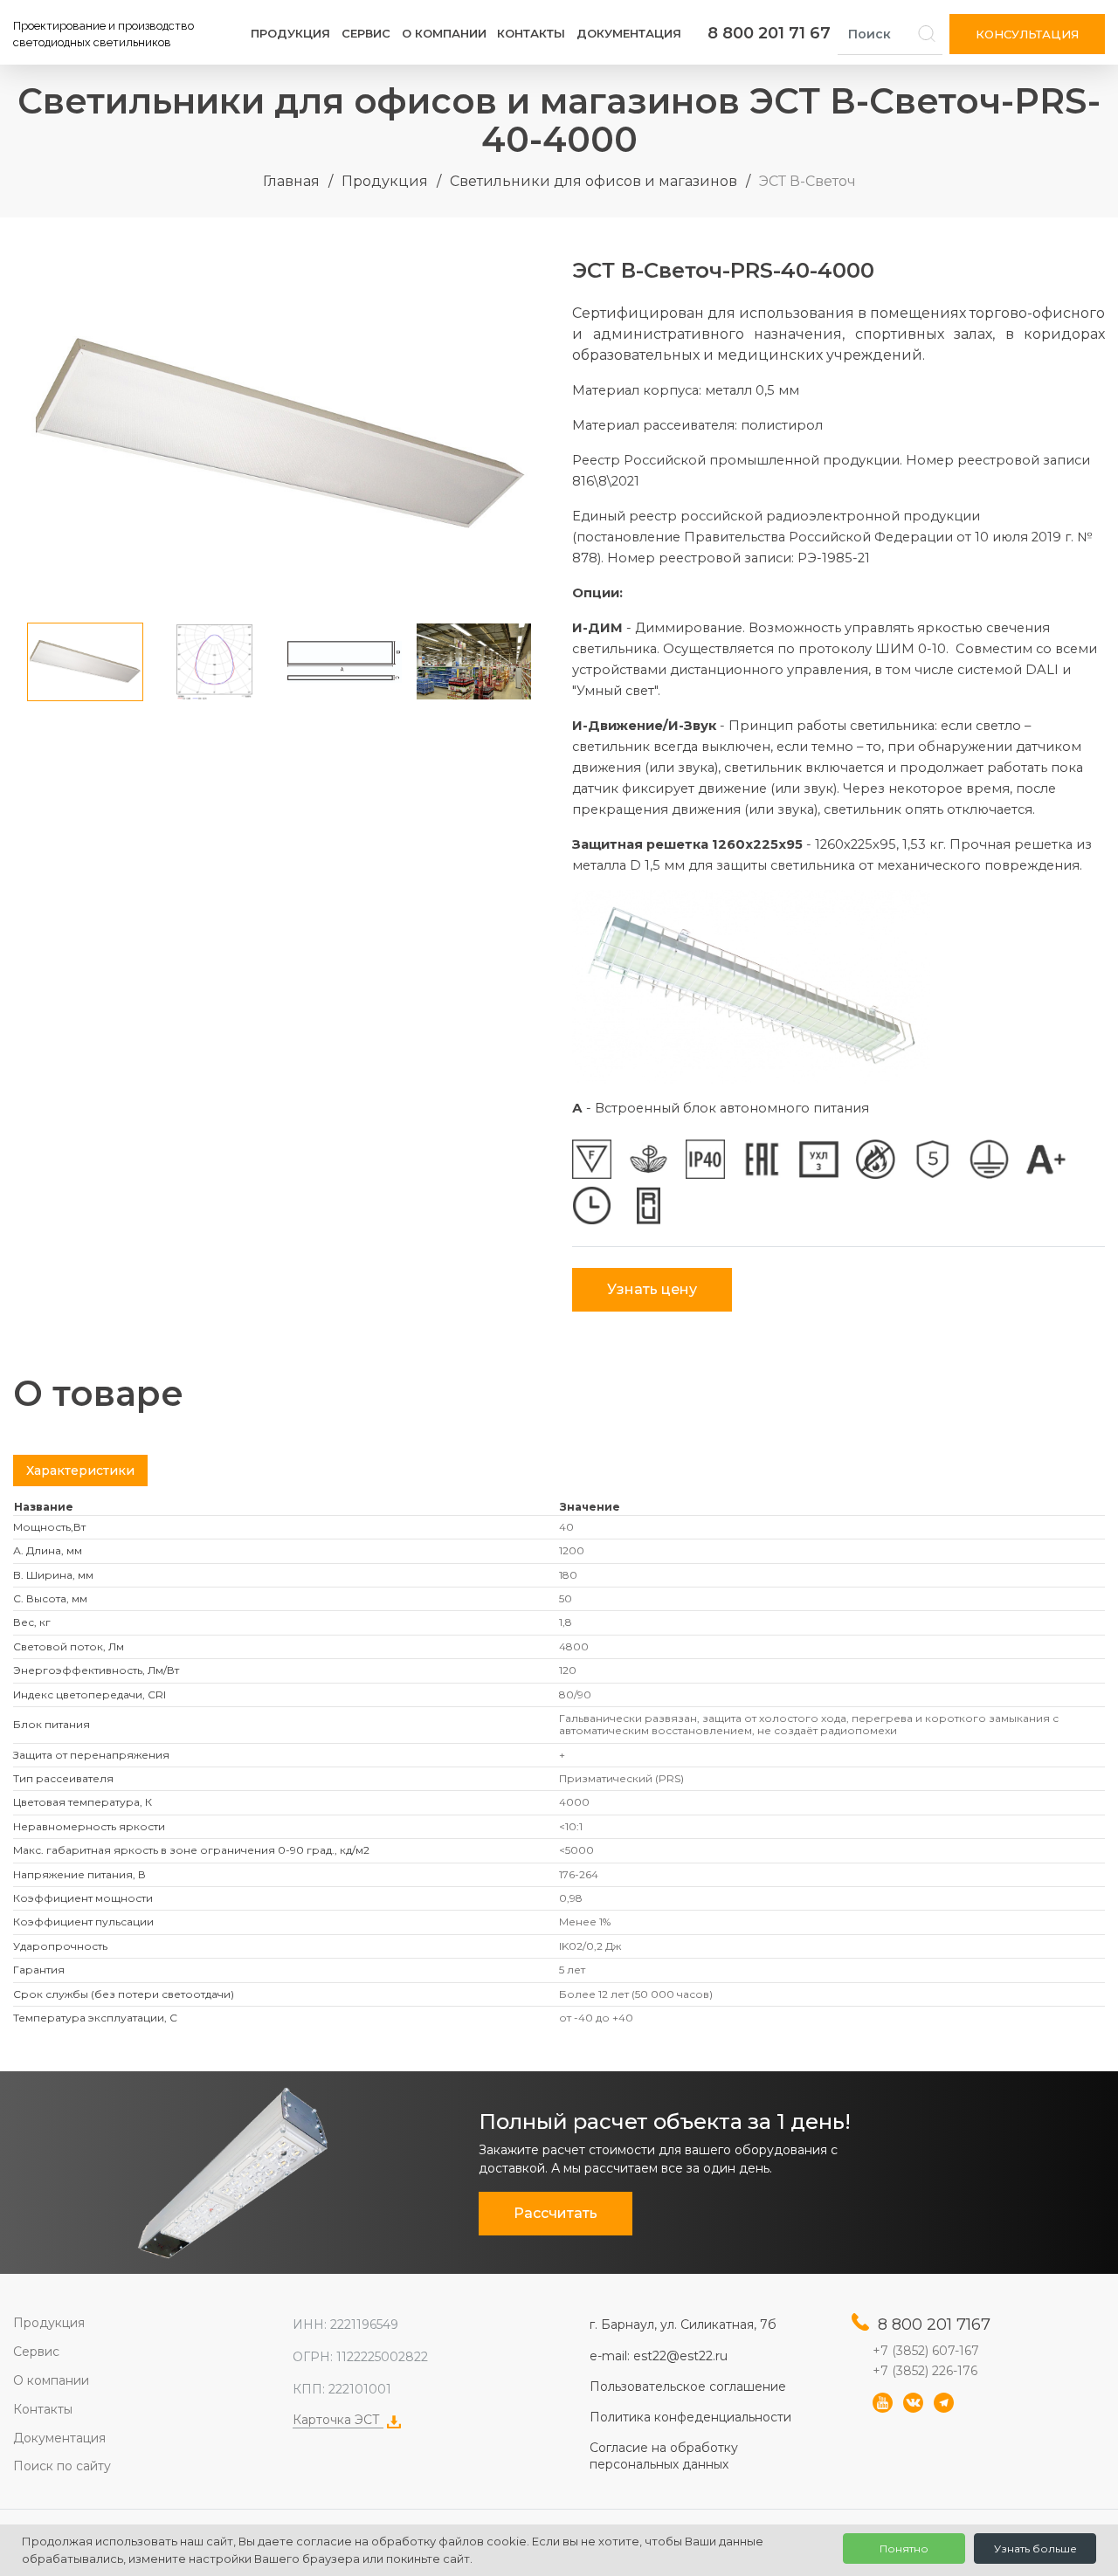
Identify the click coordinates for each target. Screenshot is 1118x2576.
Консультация (1027, 34)
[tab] (80, 1471)
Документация (629, 33)
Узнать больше (1035, 2548)
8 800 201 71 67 (769, 33)
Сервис (366, 33)
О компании (444, 33)
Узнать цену (652, 1289)
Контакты (531, 33)
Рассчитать (556, 2213)
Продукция (290, 33)
